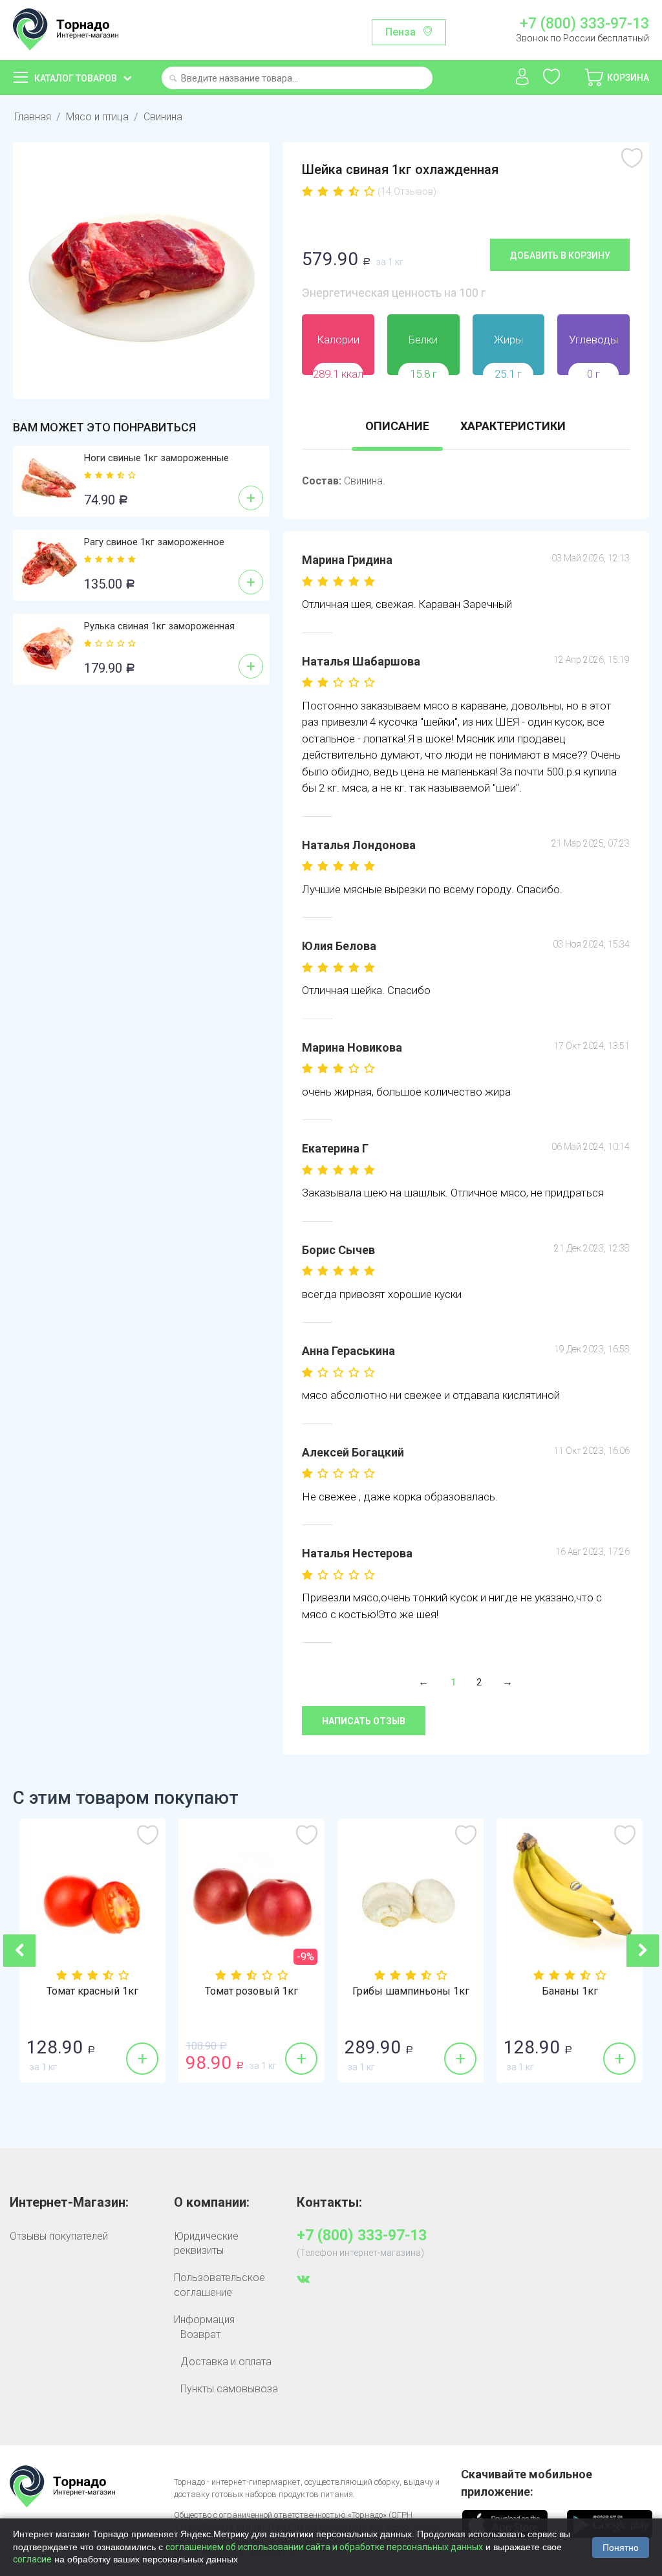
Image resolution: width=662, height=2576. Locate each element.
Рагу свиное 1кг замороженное (154, 542)
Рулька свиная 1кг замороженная (159, 626)
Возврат (200, 2334)
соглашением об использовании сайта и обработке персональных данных (324, 2547)
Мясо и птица (97, 117)
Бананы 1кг (570, 1991)
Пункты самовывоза (229, 2389)
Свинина (163, 117)
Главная (33, 117)
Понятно (621, 2548)
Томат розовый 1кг (251, 1991)
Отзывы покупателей (59, 2236)
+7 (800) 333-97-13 (584, 24)
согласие (32, 2559)
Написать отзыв (364, 1721)
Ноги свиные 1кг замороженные (156, 458)
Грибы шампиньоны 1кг (411, 1991)
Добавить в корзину (560, 255)
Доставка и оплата (226, 2362)
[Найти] (173, 79)
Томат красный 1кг (92, 1991)
